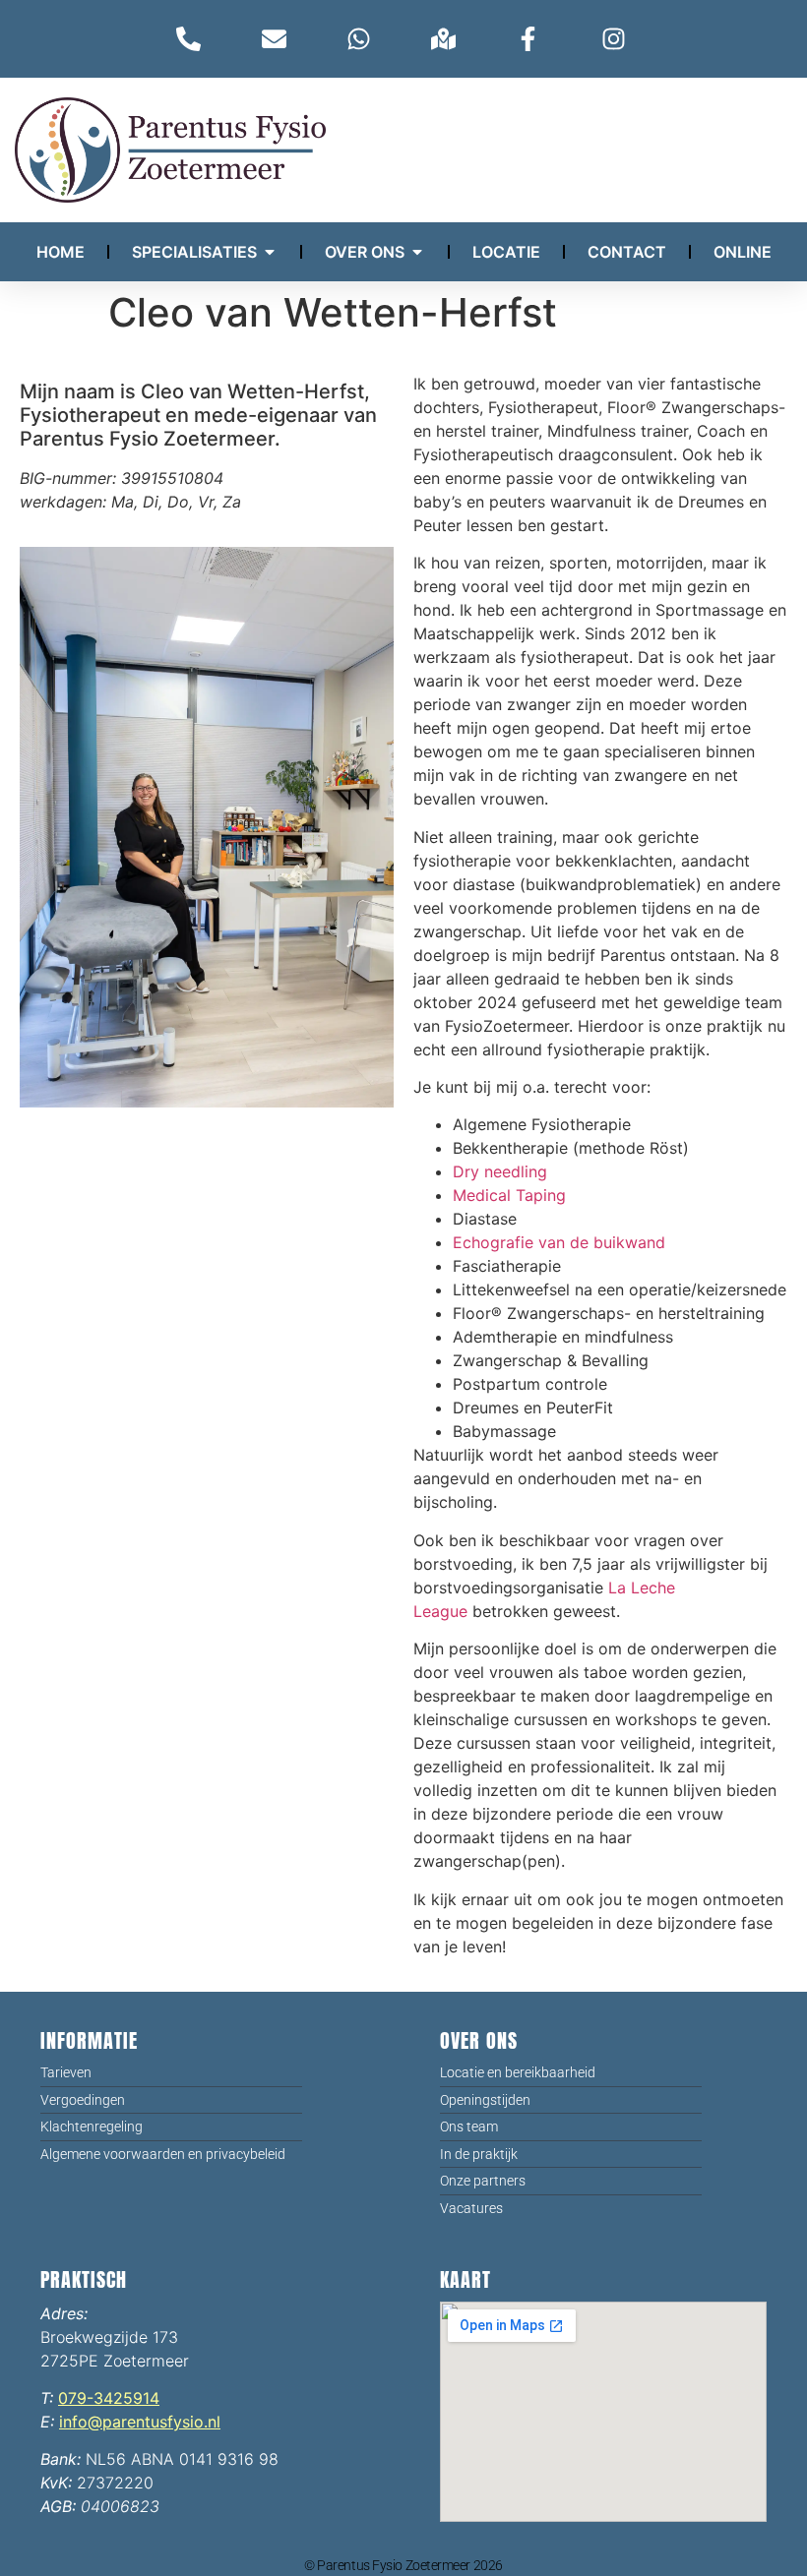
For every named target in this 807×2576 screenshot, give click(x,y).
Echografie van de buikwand (559, 1242)
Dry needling (500, 1171)
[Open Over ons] (417, 252)
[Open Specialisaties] (270, 252)
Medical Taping (509, 1195)
